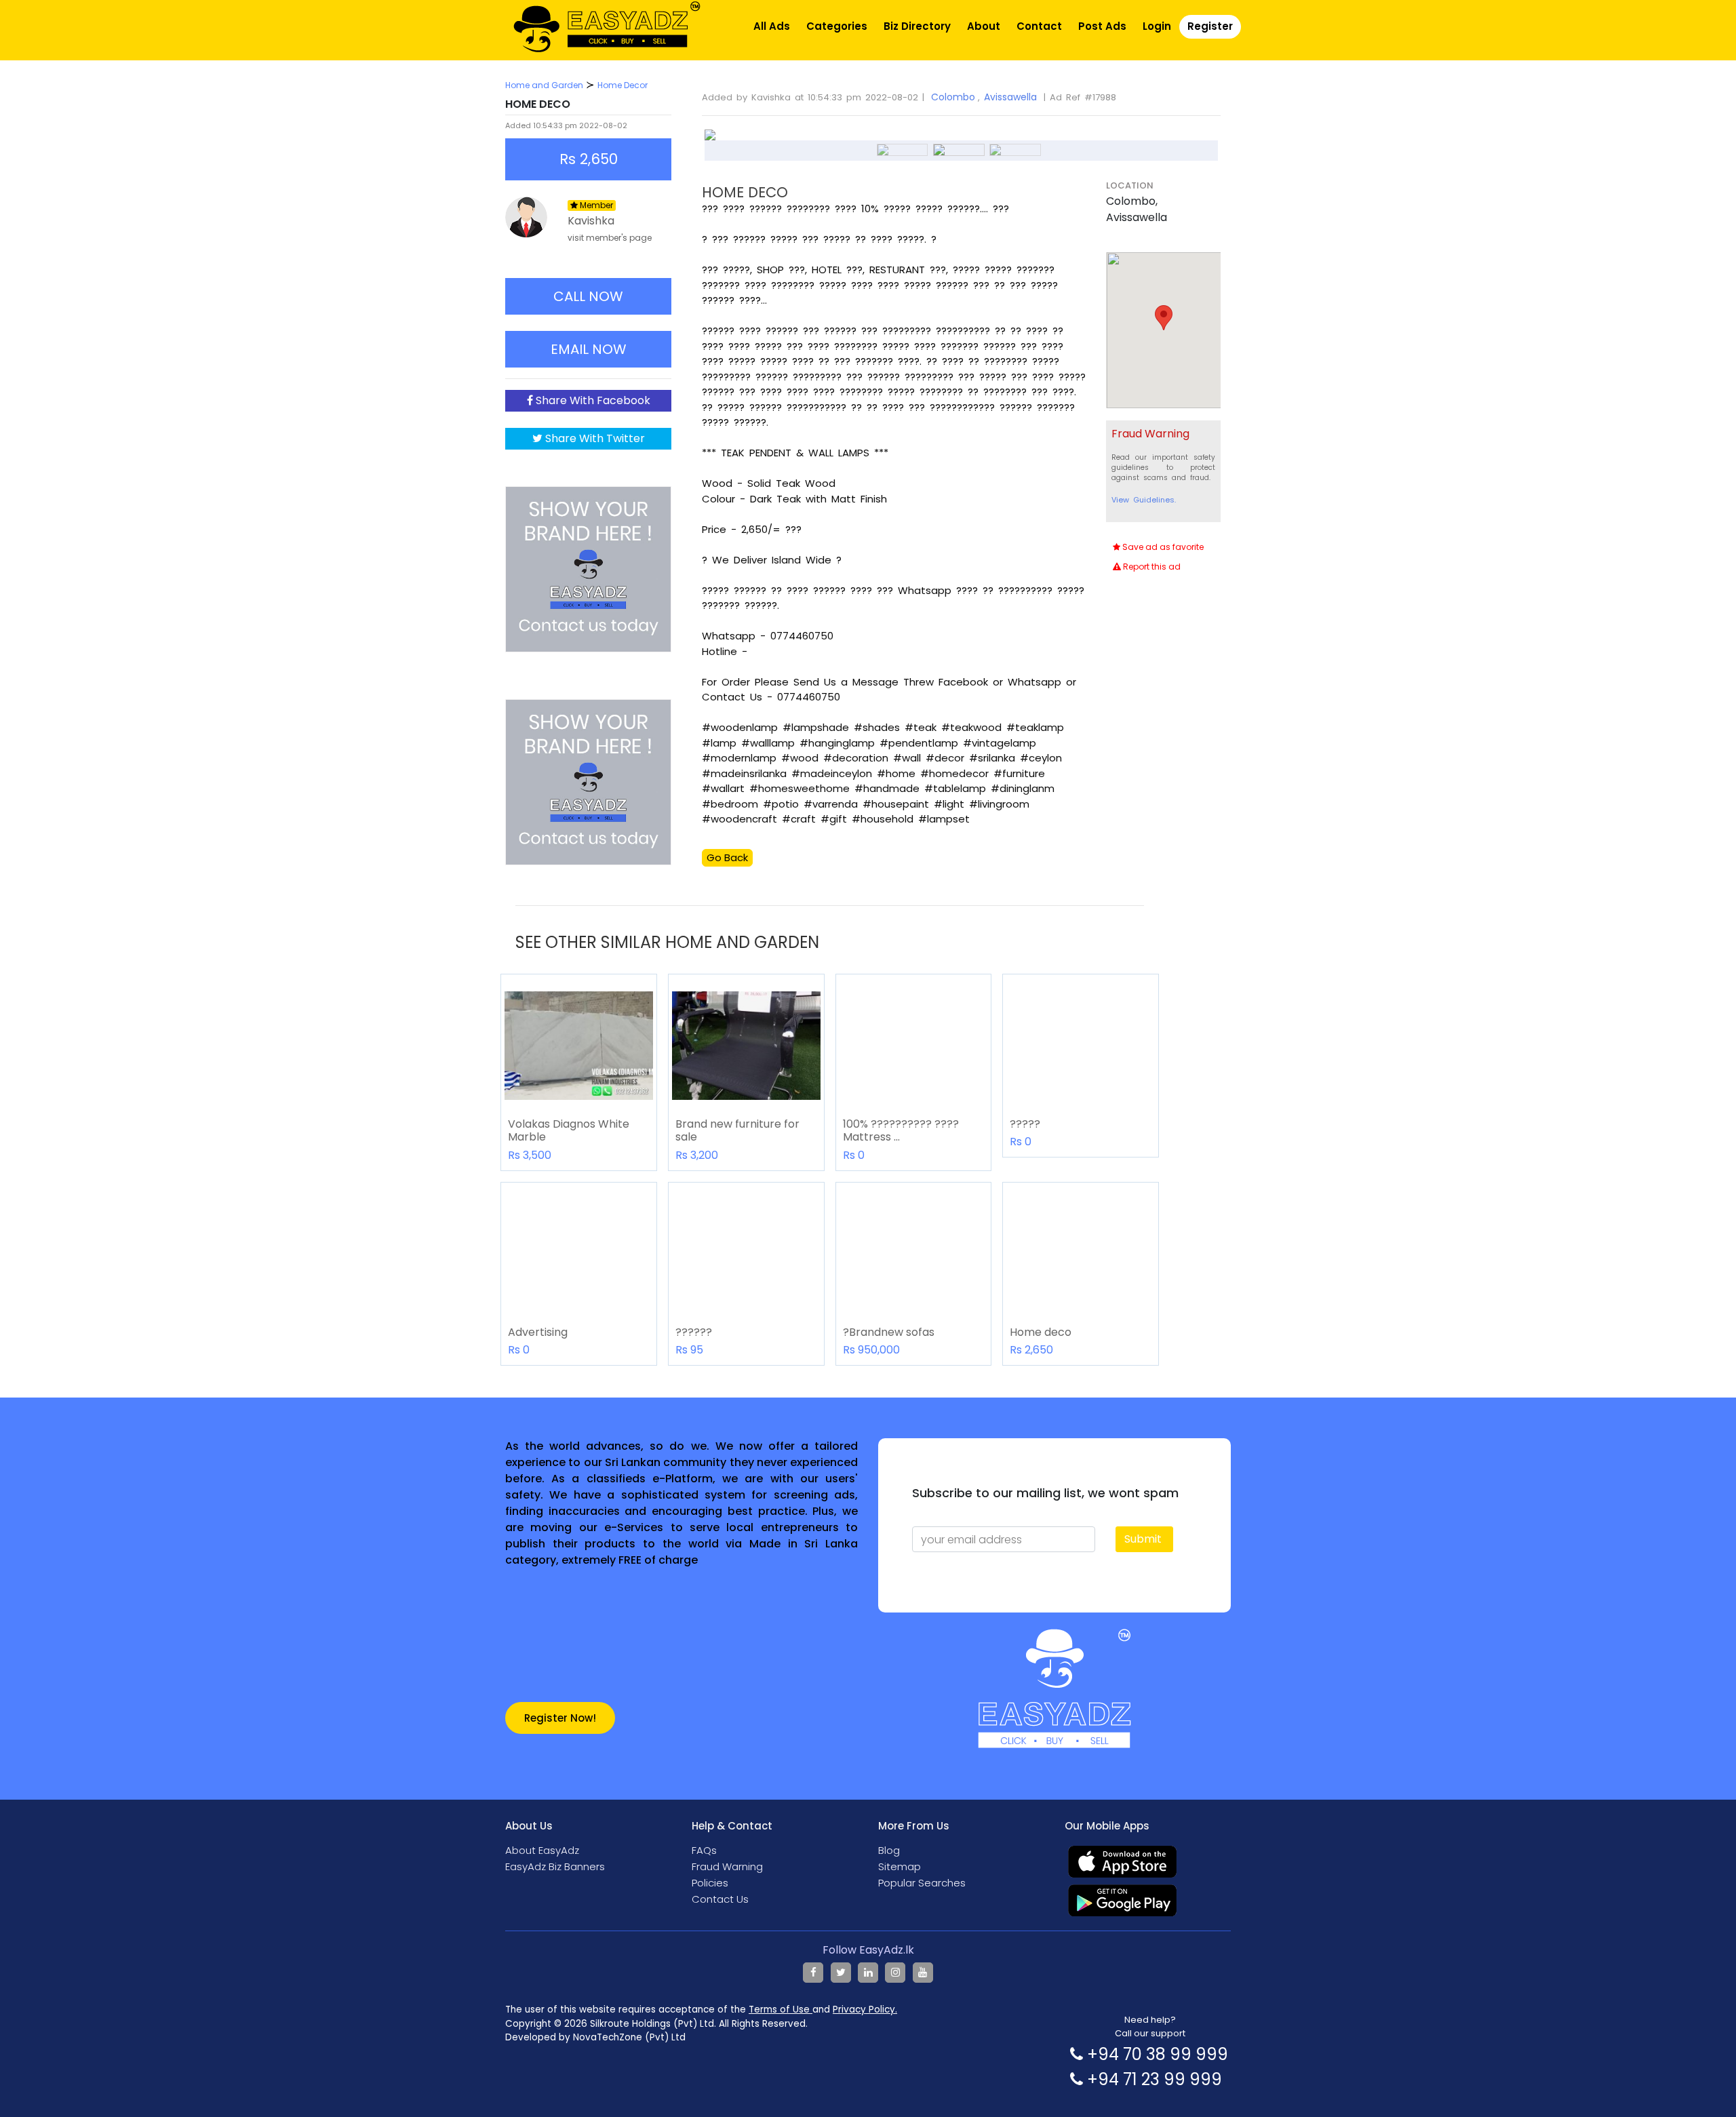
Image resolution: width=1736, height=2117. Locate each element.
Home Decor (623, 85)
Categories (837, 26)
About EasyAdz (542, 1850)
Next (1238, 142)
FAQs (704, 1850)
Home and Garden (544, 85)
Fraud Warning (727, 1866)
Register (1210, 26)
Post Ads (1102, 26)
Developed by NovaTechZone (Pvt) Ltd (595, 2037)
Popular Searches (922, 1883)
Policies (710, 1883)
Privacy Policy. (865, 2010)
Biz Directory (917, 26)
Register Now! (560, 1718)
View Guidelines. (1144, 500)
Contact (1039, 26)
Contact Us (720, 1899)
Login (1157, 26)
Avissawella (1010, 97)
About (984, 26)
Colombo (953, 97)
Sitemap (900, 1866)
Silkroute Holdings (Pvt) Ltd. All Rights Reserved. (699, 2024)
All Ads (772, 26)
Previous (684, 142)
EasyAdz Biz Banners (555, 1866)
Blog (889, 1850)
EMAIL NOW (589, 349)
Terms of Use (781, 2010)
